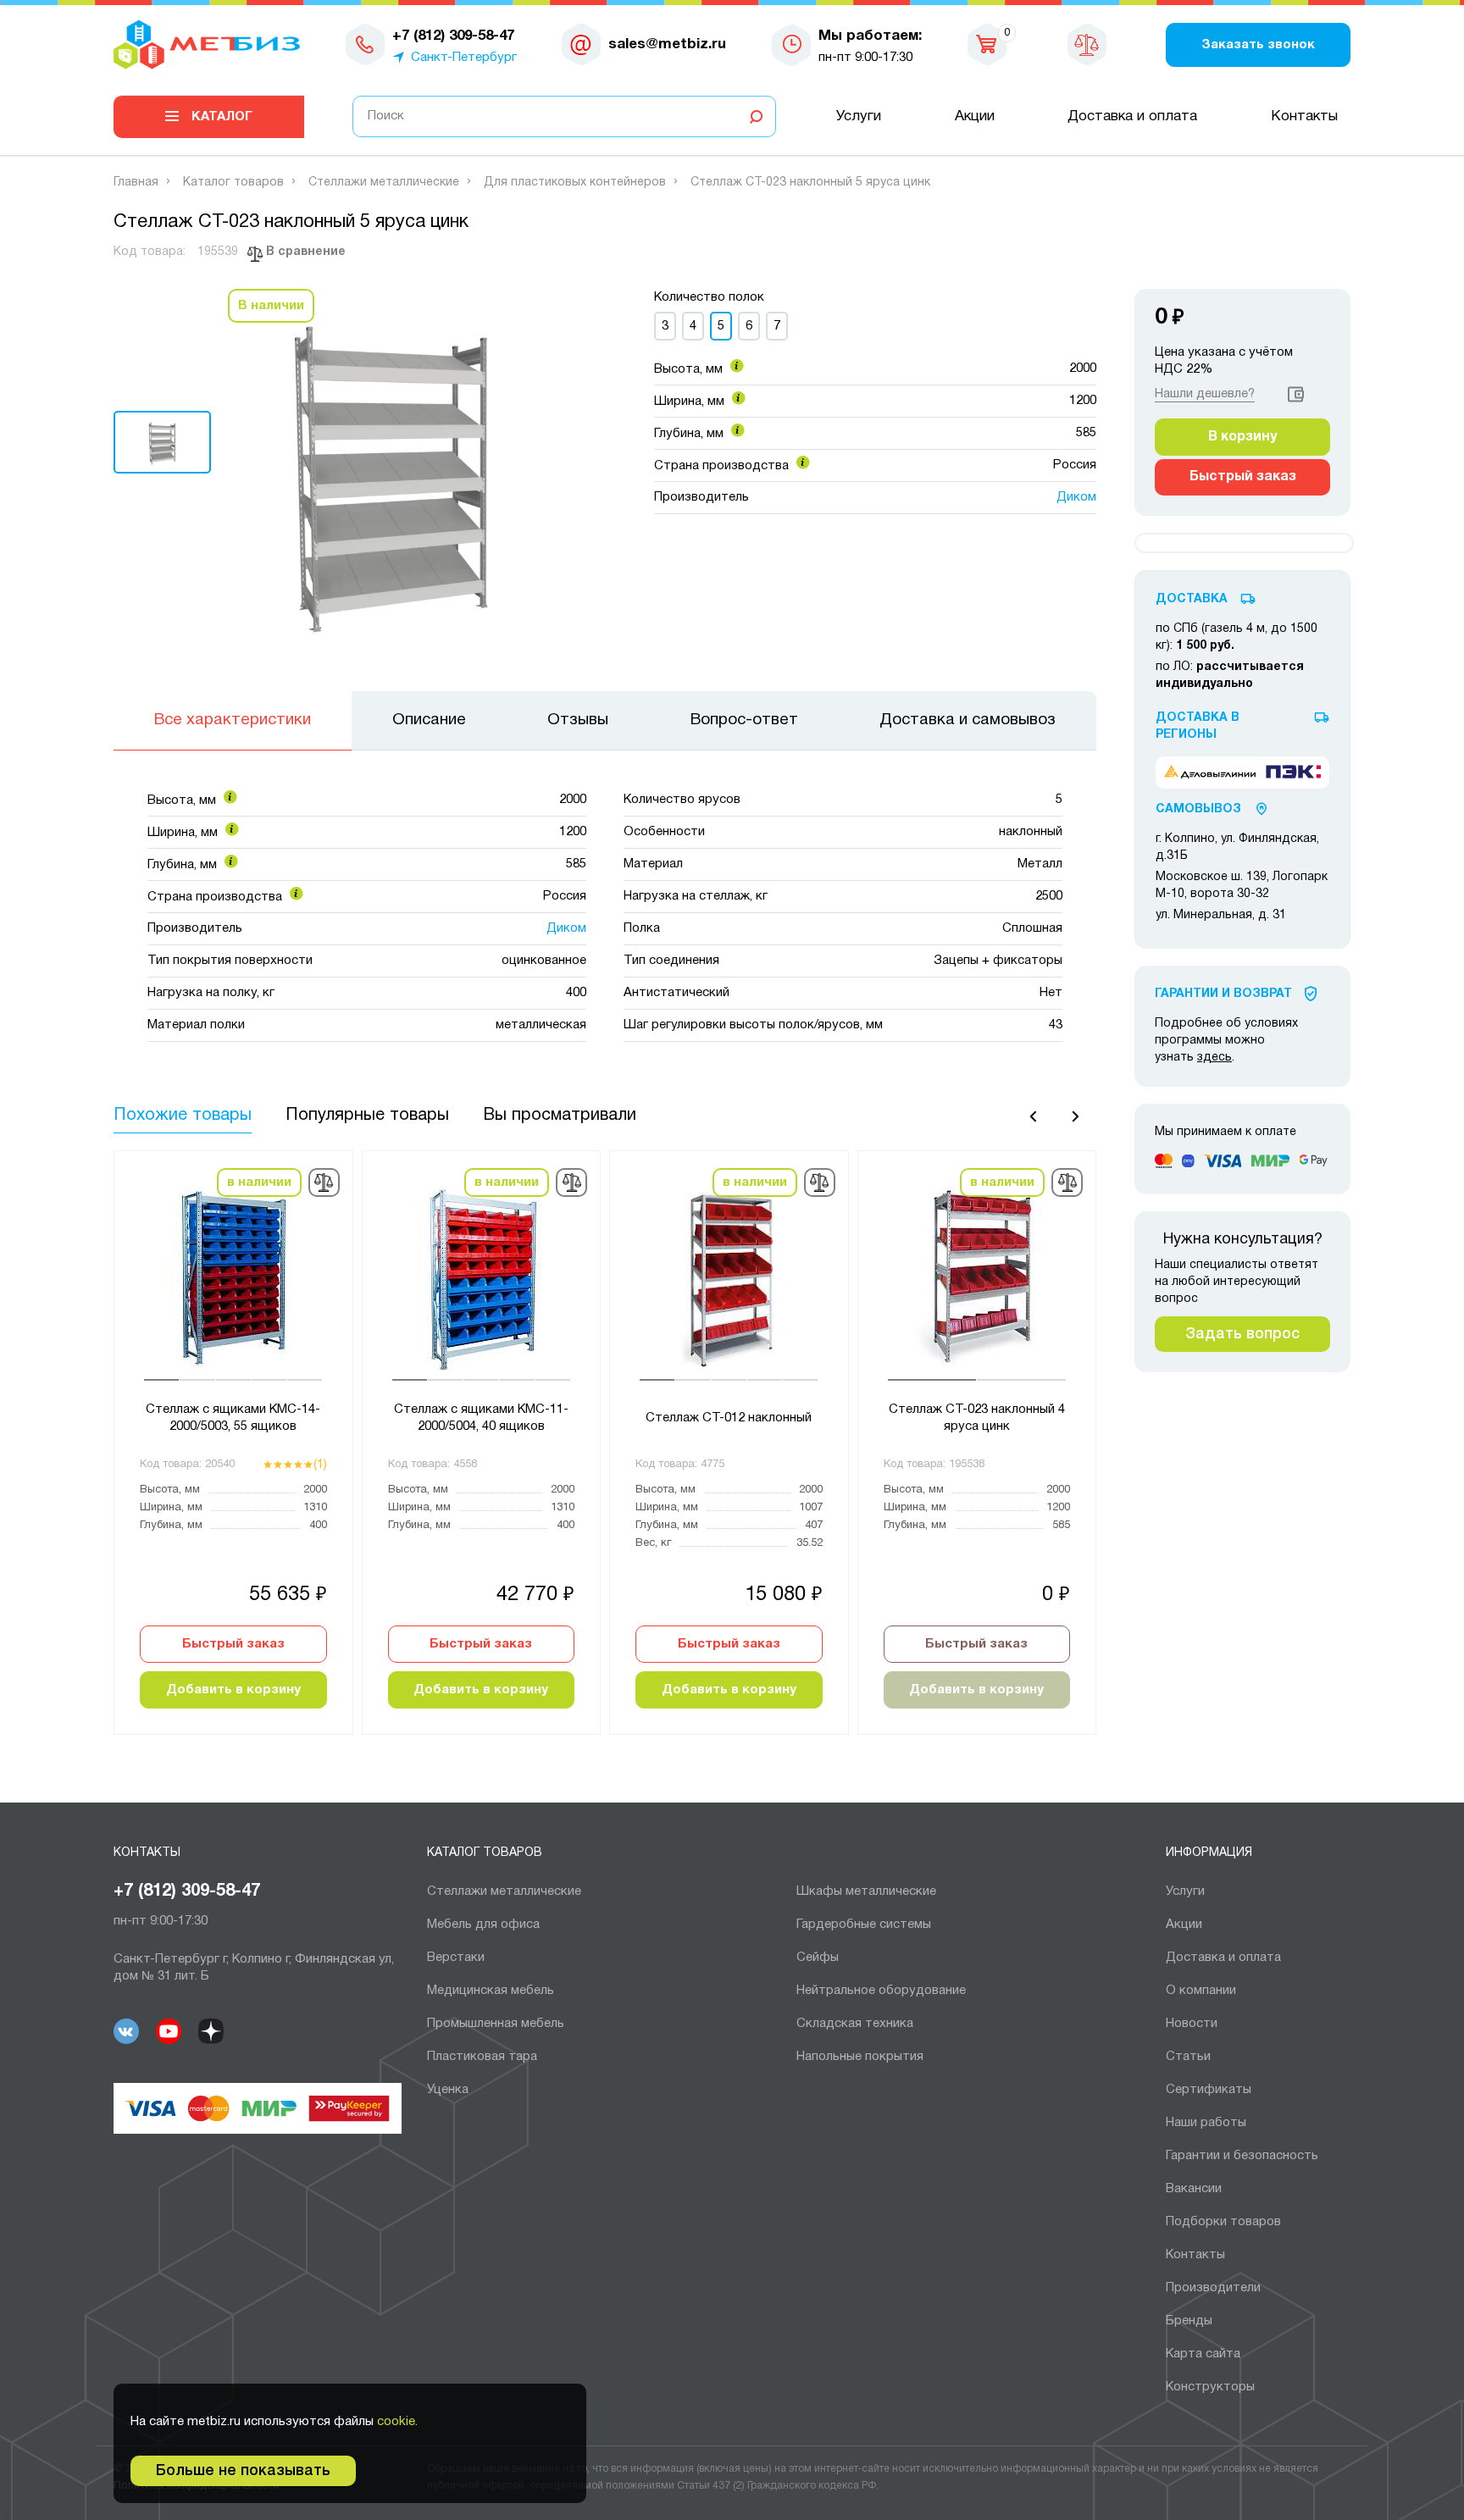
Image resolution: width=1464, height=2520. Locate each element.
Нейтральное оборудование (881, 1991)
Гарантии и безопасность (1242, 2156)
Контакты (1304, 116)
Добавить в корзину (233, 1690)
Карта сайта (1203, 2354)
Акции (975, 116)
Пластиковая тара (482, 2057)
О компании (1201, 1991)
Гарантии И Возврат (1223, 994)
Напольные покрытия (860, 2057)
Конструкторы (1210, 2387)
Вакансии (1194, 2189)
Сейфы (818, 1958)
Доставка (1192, 599)
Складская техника (855, 2024)
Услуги (859, 116)
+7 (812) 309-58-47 (187, 1891)
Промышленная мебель (496, 2024)
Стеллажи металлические (504, 1891)
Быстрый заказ (233, 1644)
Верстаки (456, 1958)
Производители (1213, 2288)
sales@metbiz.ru (667, 44)
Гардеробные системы (864, 1925)
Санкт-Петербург (464, 58)
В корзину (1242, 437)
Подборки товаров (1223, 2222)
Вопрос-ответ (744, 720)
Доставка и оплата (1132, 116)
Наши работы (1206, 2123)
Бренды (1189, 2321)
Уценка (448, 2090)
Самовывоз (1198, 809)
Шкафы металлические (866, 1891)
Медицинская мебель (491, 1991)
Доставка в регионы (1198, 726)
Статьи (1188, 2057)
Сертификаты (1209, 2090)
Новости (1192, 2024)
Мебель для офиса (483, 1925)
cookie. (397, 2422)
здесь (1214, 1058)
